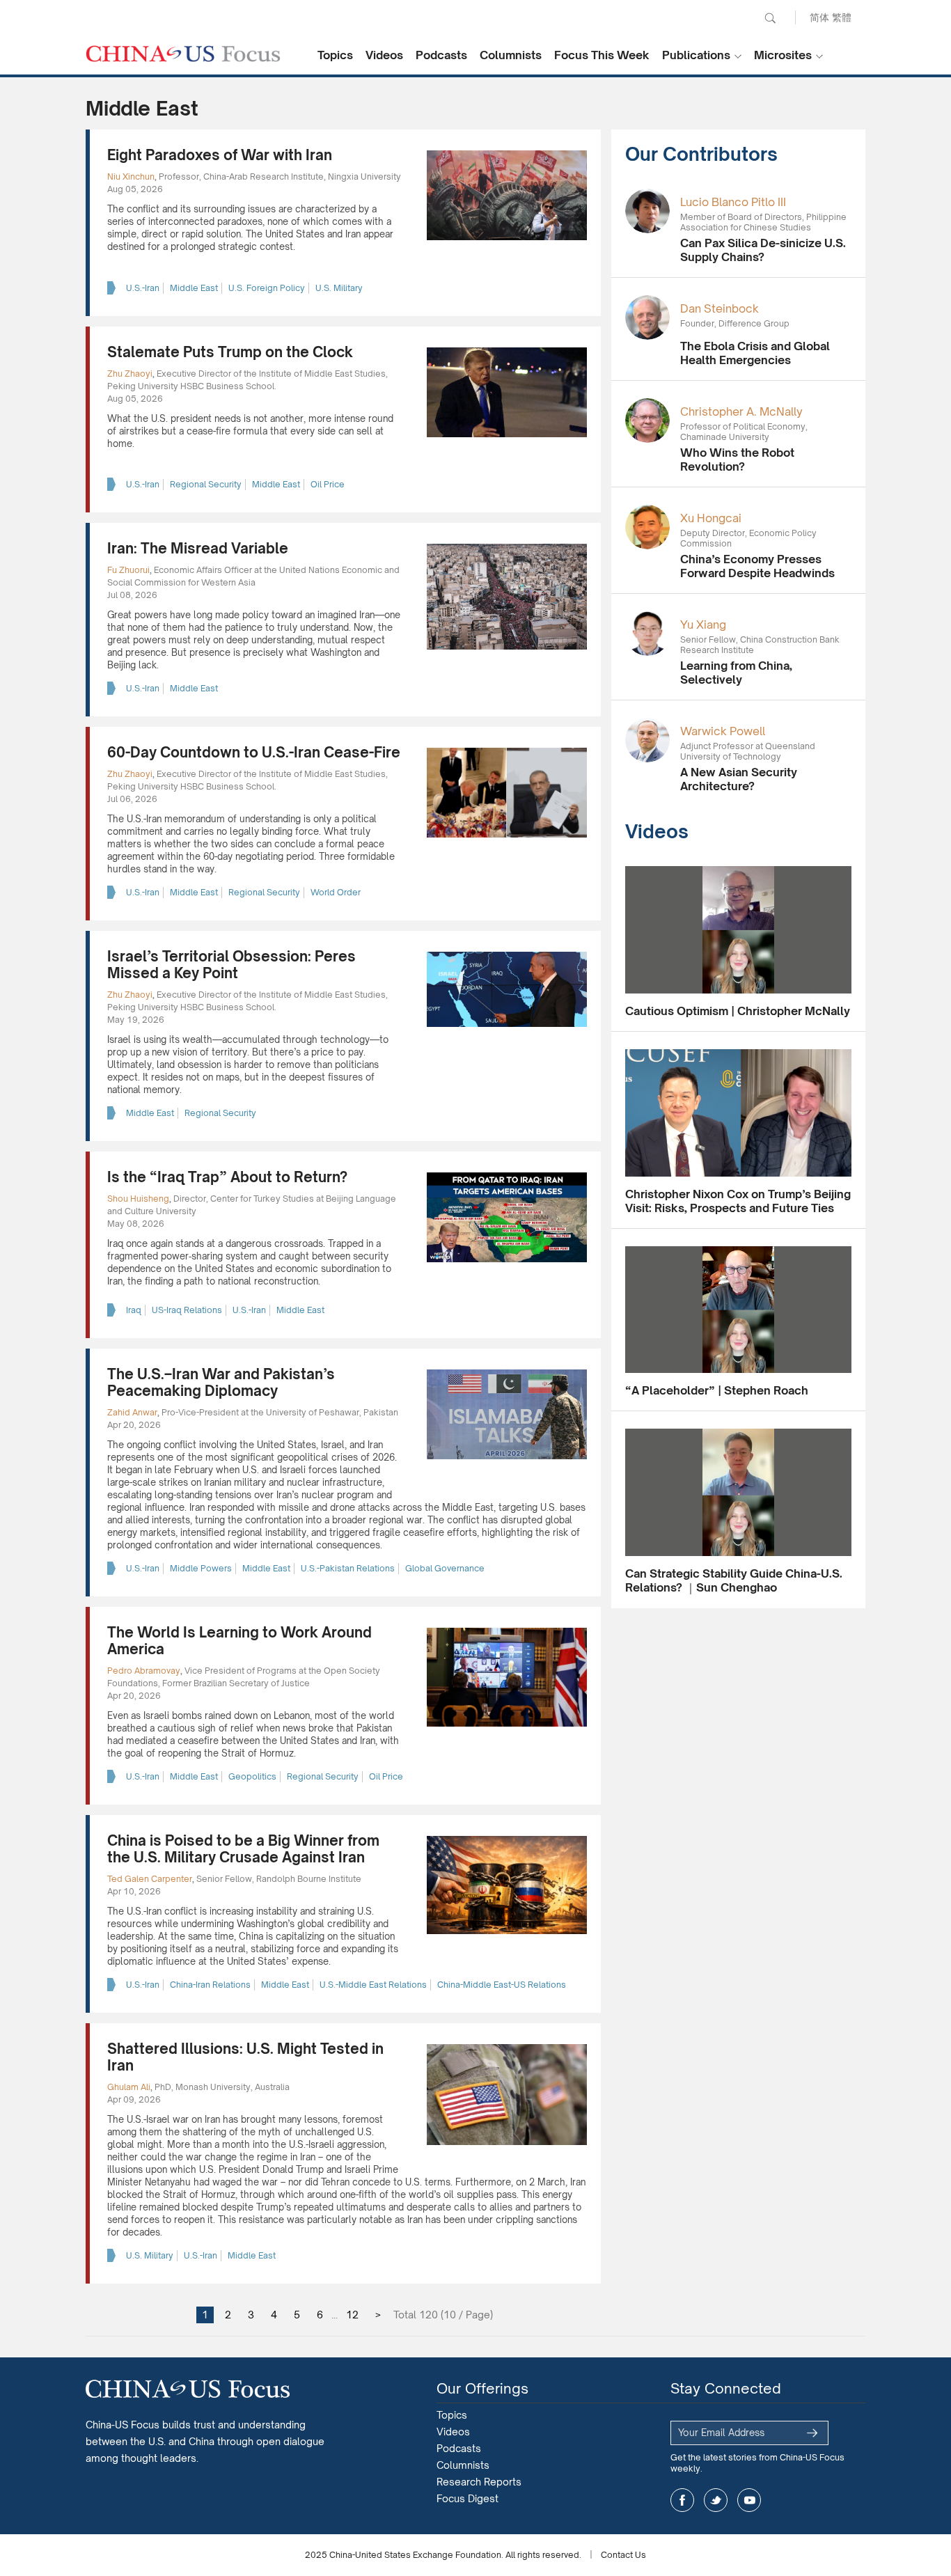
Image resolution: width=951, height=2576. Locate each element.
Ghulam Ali (129, 2087)
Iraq (134, 1310)
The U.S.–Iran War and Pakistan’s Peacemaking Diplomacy (221, 1382)
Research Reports (479, 2482)
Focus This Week (602, 55)
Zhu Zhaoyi (130, 374)
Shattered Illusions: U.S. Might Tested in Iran (245, 2057)
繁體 (842, 17)
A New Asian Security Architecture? (739, 779)
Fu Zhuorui (128, 570)
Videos (384, 55)
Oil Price (328, 484)
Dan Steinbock (720, 308)
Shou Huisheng (138, 1199)
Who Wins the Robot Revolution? (737, 460)
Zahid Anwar (132, 1412)
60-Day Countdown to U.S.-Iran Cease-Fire (254, 752)
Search (770, 18)
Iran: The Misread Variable (198, 548)
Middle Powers (201, 1568)
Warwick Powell (723, 731)
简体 (819, 17)
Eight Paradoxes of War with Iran (220, 155)
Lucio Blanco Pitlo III (733, 202)
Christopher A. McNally (741, 411)
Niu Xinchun (131, 176)
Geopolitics (252, 1776)
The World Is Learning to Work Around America (239, 1641)
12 (352, 2315)
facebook (682, 2500)
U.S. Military (339, 288)
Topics (335, 55)
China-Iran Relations (210, 1985)
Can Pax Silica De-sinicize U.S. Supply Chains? (763, 250)
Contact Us (623, 2555)
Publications (696, 55)
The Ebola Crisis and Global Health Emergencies (755, 353)
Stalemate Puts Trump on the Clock (230, 352)
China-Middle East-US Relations (502, 1985)
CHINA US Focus (183, 54)
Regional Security (206, 484)
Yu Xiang (703, 625)
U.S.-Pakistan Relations (348, 1568)
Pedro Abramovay (144, 1671)
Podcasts (441, 55)
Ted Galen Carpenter (150, 1879)
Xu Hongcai (711, 518)
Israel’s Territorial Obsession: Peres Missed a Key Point (231, 965)
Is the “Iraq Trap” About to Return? (227, 1177)
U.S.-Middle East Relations (373, 1985)
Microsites (783, 55)
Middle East (194, 288)
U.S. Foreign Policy (267, 288)
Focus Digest (467, 2498)
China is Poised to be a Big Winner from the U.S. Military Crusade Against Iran (243, 1849)
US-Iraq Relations (187, 1310)
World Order (336, 892)
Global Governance (445, 1568)
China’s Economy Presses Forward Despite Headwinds (757, 566)
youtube (749, 2500)
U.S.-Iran (143, 288)
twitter (716, 2500)
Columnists (511, 55)
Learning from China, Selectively (736, 673)
